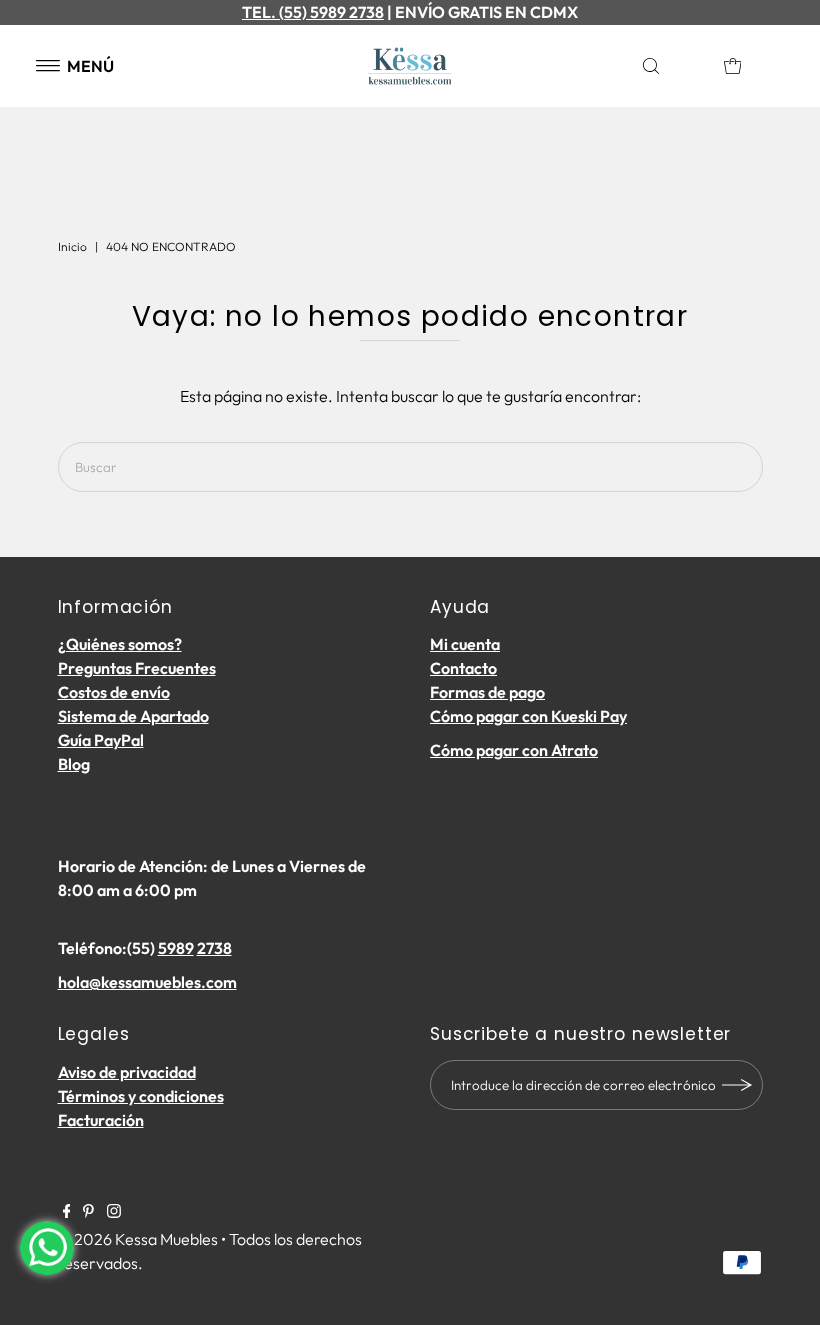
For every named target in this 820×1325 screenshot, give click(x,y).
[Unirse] (738, 1085)
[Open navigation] (48, 66)
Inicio (72, 246)
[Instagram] (114, 1212)
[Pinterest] (88, 1212)
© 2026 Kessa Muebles (138, 1239)
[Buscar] (673, 66)
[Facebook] (67, 1212)
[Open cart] (733, 66)
